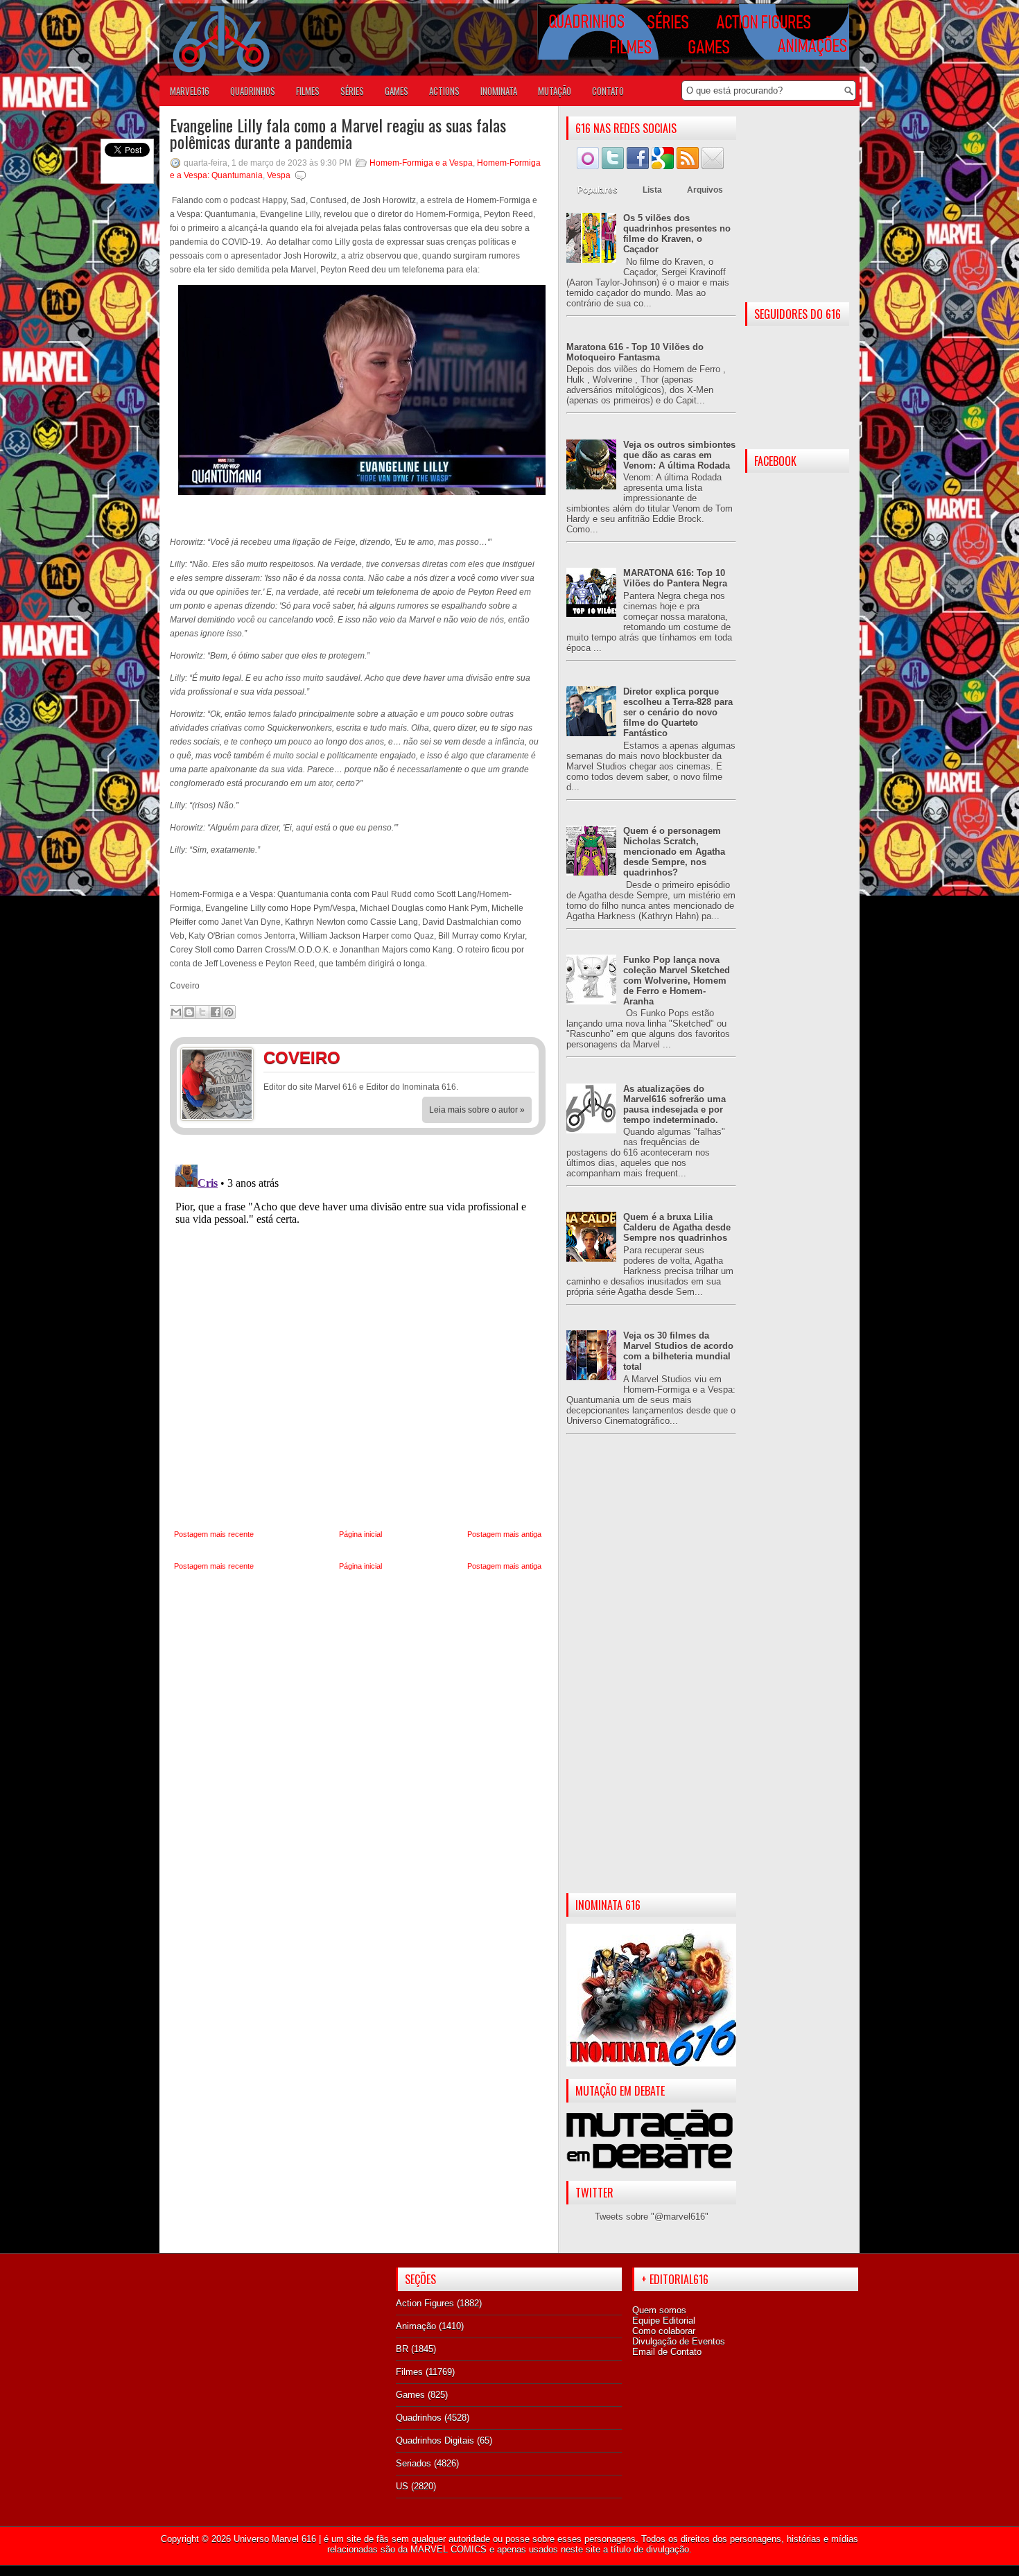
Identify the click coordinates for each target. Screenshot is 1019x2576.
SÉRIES (352, 91)
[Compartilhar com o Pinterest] (229, 1012)
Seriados (413, 2463)
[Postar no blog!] (189, 1012)
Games (410, 2395)
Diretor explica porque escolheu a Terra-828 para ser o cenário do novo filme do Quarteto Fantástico (678, 712)
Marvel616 (190, 91)
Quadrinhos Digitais (435, 2440)
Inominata (499, 91)
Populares (598, 190)
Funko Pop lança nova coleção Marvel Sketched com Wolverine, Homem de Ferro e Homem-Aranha (677, 981)
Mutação (555, 91)
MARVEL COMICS (448, 2549)
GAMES (397, 91)
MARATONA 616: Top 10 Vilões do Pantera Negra (675, 578)
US (402, 2486)
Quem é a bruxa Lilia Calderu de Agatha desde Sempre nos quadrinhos (677, 1227)
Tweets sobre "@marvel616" (652, 2217)
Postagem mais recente (214, 1534)
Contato (608, 91)
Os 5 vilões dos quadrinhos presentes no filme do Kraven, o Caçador (677, 234)
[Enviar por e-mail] (176, 1012)
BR (402, 2349)
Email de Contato (667, 2352)
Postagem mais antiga (504, 1534)
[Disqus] (358, 1332)
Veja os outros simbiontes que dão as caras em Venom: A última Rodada (679, 455)
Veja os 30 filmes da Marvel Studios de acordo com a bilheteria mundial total (678, 1351)
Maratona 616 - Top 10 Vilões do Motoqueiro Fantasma (635, 352)
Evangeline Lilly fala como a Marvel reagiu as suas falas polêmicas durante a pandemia (338, 133)
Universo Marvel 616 (275, 2539)
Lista (652, 190)
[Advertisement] (651, 1675)
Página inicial (360, 1534)
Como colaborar (664, 2331)
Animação (416, 2326)
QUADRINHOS (253, 91)
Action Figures (425, 2303)
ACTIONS (444, 91)
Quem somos (659, 2310)
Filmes (409, 2372)
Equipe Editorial (664, 2321)
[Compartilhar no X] (202, 1012)
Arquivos (705, 190)
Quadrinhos (419, 2418)
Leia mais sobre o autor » (477, 1110)
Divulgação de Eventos (679, 2341)
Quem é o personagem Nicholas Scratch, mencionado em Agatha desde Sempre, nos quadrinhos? (674, 852)
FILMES (308, 91)
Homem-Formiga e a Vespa (421, 163)
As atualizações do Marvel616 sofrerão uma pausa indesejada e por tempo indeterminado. (674, 1104)
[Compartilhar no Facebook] (216, 1012)
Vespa (279, 175)
